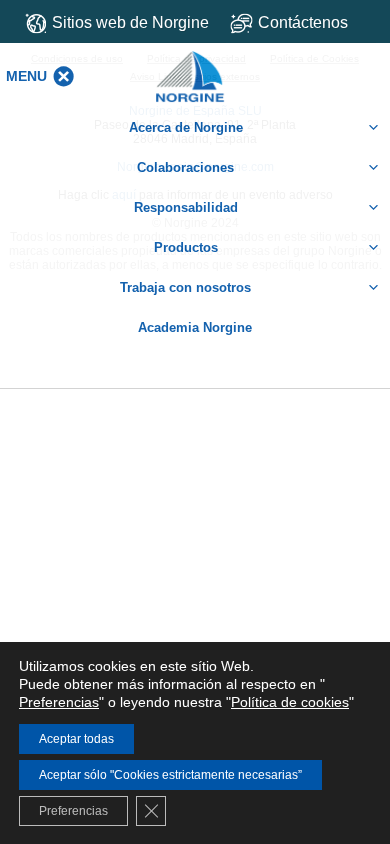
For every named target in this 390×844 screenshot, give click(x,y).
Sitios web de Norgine (130, 22)
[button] (26, 76)
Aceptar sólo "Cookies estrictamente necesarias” (170, 775)
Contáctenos (303, 22)
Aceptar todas (76, 739)
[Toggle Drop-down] (303, 22)
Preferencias (59, 702)
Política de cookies (290, 702)
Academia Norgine (195, 327)
